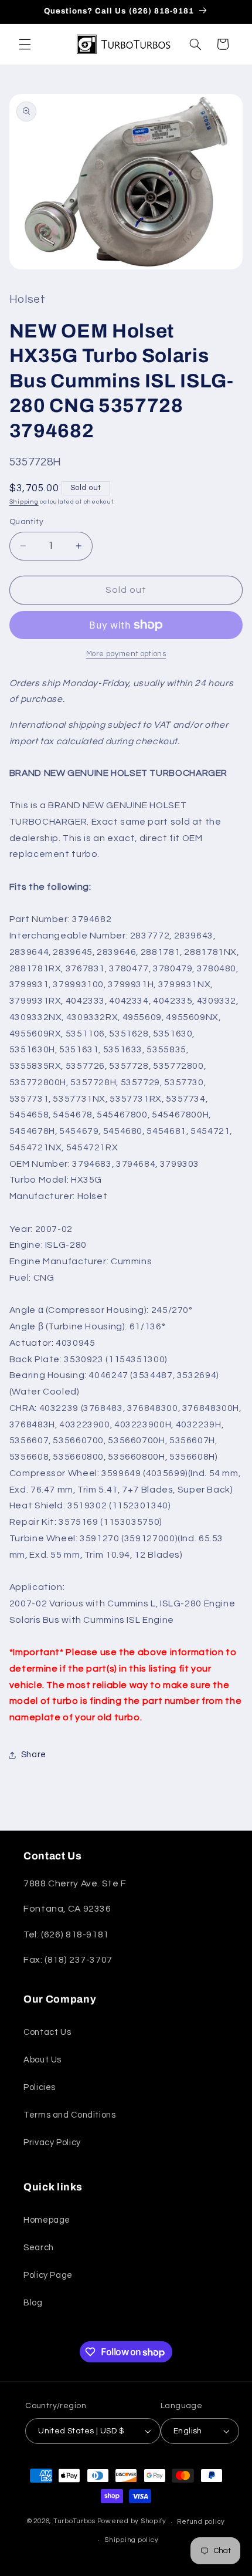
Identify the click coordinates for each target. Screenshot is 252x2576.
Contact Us (47, 2032)
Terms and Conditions (70, 2115)
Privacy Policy (52, 2143)
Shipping (24, 502)
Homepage (47, 2220)
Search (39, 2248)
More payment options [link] (126, 654)
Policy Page (48, 2275)
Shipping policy (131, 2540)
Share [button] (34, 1755)
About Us (42, 2060)
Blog (33, 2303)
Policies (40, 2087)
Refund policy (201, 2522)
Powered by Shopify (132, 2522)
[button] (25, 44)
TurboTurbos (74, 2522)
